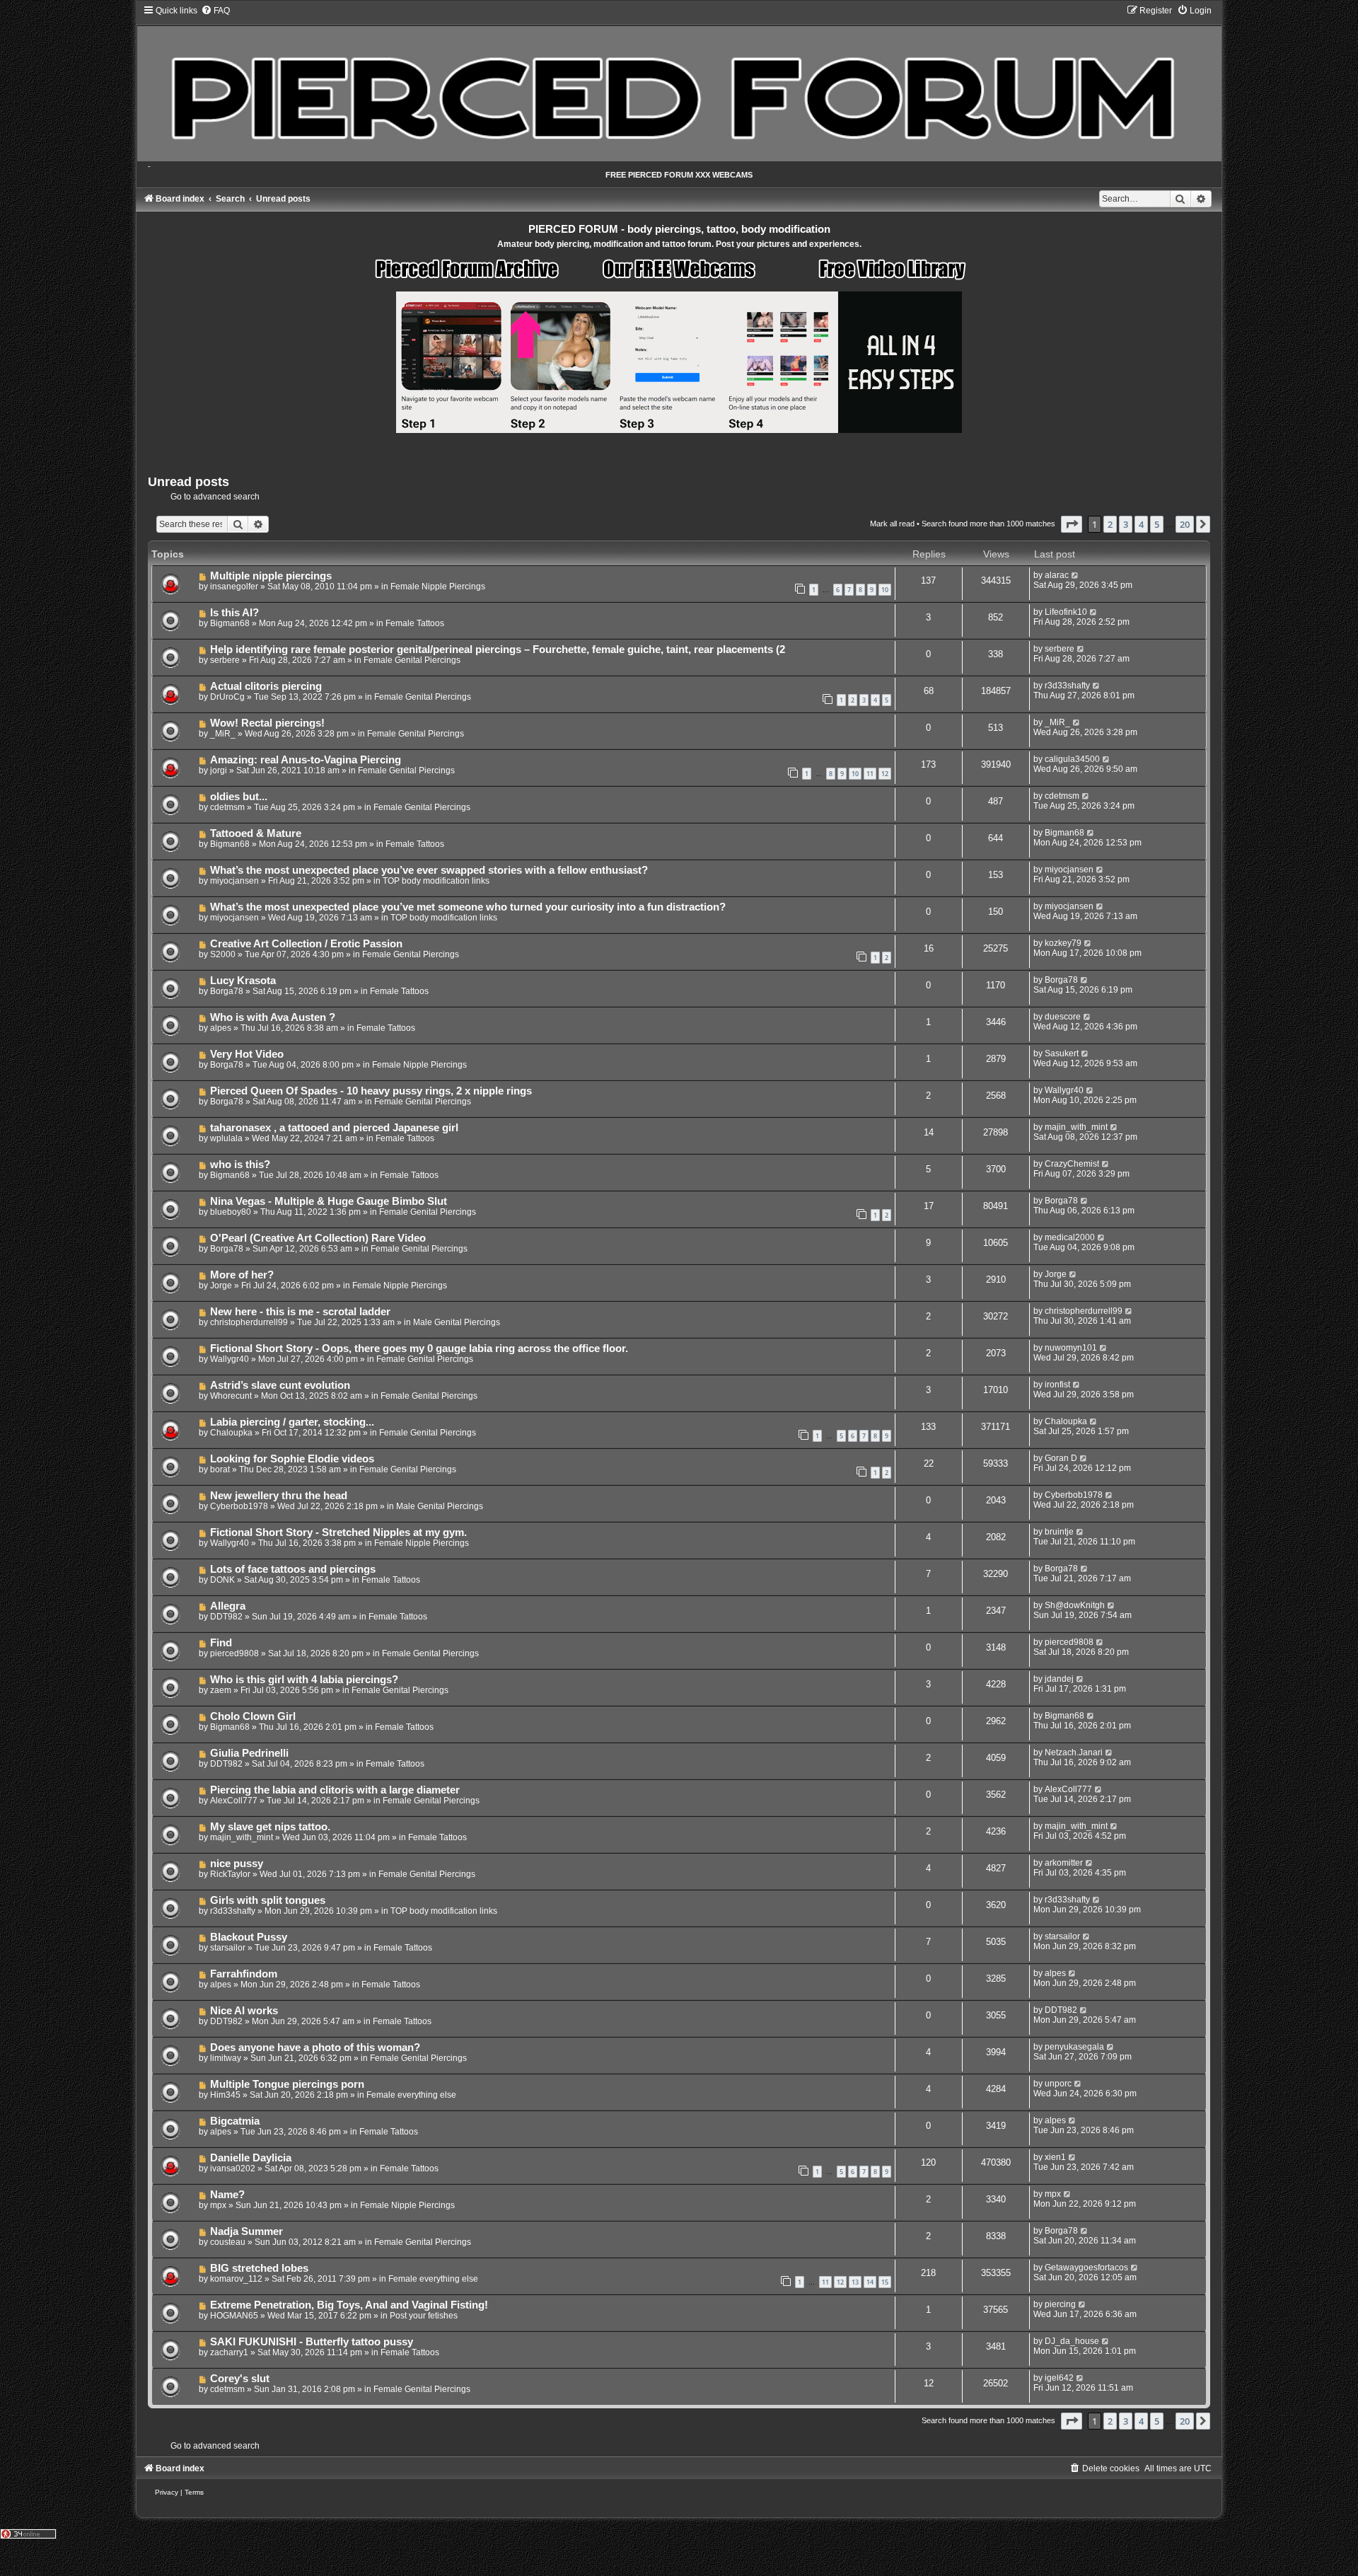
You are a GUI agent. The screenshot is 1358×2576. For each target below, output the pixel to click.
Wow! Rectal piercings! (267, 723)
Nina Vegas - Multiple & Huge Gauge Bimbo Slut (329, 1201)
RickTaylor (230, 1874)
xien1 (1055, 2157)
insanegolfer (234, 587)
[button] (1072, 524)
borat (220, 1469)
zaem (221, 1690)
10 (885, 590)
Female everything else (411, 2095)
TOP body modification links (436, 881)
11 (870, 774)
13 (855, 2282)
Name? (227, 2195)
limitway (226, 2058)
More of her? (242, 1275)
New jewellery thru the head (279, 1496)
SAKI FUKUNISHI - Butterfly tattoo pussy (312, 2342)
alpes (221, 1028)
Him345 (225, 2095)
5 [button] (1157, 524)
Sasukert (1062, 1053)
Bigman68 (230, 623)
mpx (218, 2205)
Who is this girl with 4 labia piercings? (304, 1680)
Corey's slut (240, 2379)
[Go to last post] (1075, 575)
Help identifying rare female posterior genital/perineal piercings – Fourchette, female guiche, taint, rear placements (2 (498, 649)
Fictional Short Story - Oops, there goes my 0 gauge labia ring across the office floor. (419, 1348)
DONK (222, 1580)
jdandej (1059, 1679)
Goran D (1061, 1458)
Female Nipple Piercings (438, 587)
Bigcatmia (235, 2121)
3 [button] (1126, 524)
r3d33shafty (1067, 686)
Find (221, 1643)
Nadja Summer (246, 2231)
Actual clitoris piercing (266, 686)
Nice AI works (244, 2011)
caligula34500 (1072, 759)
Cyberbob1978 (239, 1506)
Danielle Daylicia (251, 2158)
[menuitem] (215, 11)
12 (885, 774)
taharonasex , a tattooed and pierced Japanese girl (334, 1128)
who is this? (240, 1165)
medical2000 (1070, 1237)
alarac (1057, 575)
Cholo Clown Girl (253, 1716)
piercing (1060, 2304)
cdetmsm (227, 807)
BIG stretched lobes (259, 2268)
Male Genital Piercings (457, 1322)
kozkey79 (1063, 943)
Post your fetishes (424, 2316)
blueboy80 (231, 1212)
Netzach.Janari (1074, 1752)
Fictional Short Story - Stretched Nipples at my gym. (338, 1532)
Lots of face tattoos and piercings (293, 1569)
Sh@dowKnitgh (1075, 1605)
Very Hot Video (247, 1054)
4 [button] (1141, 524)
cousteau (228, 2242)
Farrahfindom (244, 1974)
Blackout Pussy (249, 1937)
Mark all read (892, 524)
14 (870, 2282)
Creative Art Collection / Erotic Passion (306, 944)
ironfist (1057, 1385)
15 (885, 2282)
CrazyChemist (1072, 1164)
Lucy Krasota (243, 981)
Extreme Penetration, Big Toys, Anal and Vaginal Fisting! (349, 2305)
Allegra (228, 1606)
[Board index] (679, 83)
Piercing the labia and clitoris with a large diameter (335, 1790)
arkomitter (1064, 1863)
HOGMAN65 (234, 2316)
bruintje (1059, 1532)
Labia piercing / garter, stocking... (292, 1422)
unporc (1058, 2084)
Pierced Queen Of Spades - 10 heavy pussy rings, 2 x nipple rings (371, 1091)
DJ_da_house (1072, 2341)
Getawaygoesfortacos (1086, 2268)
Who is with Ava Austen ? (273, 1017)
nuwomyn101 (1071, 1348)
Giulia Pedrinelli (249, 1753)
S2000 (223, 954)
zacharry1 (229, 2352)
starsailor (228, 1948)
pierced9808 (234, 1653)
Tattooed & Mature (256, 833)
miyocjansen (234, 881)
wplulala (226, 1138)
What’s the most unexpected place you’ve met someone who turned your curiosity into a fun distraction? (468, 907)
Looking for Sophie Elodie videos (292, 1459)
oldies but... (239, 797)
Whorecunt (231, 1396)
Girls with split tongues (268, 1900)
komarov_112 (236, 2279)
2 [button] (1110, 524)
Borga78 (227, 991)
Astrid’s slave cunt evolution (280, 1385)
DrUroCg (227, 697)
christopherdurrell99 (249, 1322)
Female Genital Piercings (412, 660)
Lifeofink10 (1066, 612)
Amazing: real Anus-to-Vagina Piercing (306, 760)
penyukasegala (1074, 2047)
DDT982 (226, 1617)
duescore (1063, 1017)
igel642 (1059, 2378)
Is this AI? (234, 613)
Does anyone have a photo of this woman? (315, 2047)
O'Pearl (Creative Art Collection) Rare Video (318, 1238)
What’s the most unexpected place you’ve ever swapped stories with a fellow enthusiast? (429, 870)
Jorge (221, 1286)
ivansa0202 (233, 2168)
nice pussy (237, 1864)
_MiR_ (223, 734)
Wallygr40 (1064, 1090)
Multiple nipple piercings (271, 576)
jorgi (219, 770)
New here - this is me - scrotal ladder (300, 1312)
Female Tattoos (415, 623)
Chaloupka (231, 1433)
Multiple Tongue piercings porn (287, 2084)
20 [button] (1185, 524)
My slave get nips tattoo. (270, 1827)
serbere (225, 660)
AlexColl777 (234, 1801)
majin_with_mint (1076, 1127)
